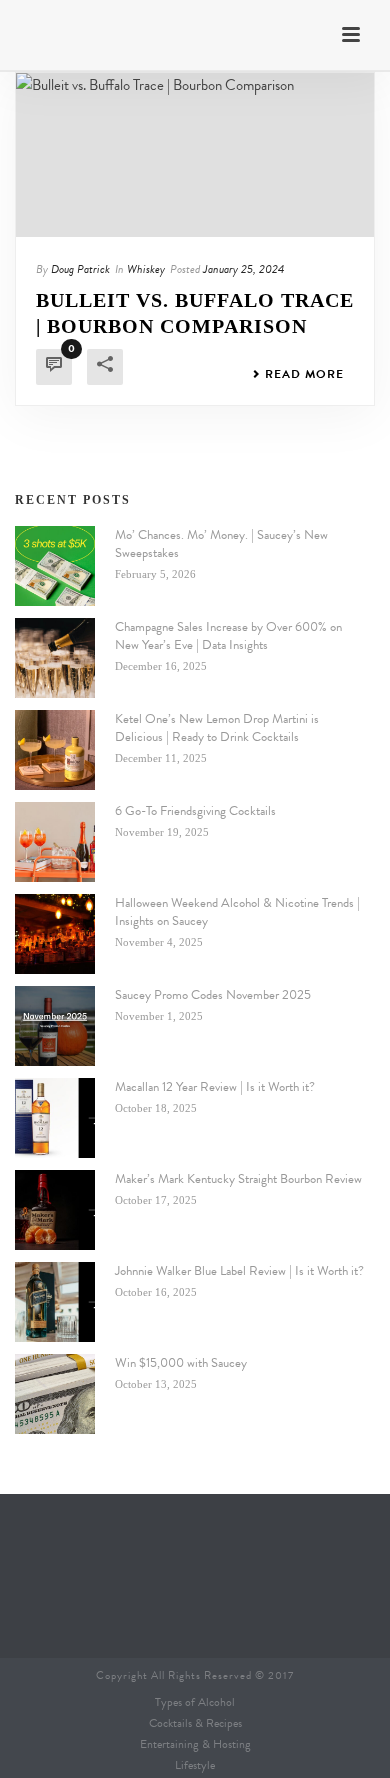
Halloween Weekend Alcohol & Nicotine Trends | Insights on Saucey (237, 912)
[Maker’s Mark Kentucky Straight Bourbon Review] (55, 1210)
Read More (304, 374)
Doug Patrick (80, 269)
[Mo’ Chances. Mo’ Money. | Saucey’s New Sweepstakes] (55, 566)
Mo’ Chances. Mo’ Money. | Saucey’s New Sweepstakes (221, 544)
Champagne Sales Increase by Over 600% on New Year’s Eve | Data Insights (228, 636)
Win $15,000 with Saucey (181, 1363)
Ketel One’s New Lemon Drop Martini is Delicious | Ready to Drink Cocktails (217, 728)
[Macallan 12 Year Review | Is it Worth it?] (55, 1118)
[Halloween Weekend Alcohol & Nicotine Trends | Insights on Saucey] (55, 934)
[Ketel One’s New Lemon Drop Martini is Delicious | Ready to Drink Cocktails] (55, 750)
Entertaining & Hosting (195, 1744)
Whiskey (146, 269)
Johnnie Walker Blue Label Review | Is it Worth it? (239, 1271)
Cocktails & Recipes (195, 1723)
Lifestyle (195, 1765)
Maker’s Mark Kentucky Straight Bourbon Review (238, 1179)
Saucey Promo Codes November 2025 (213, 995)
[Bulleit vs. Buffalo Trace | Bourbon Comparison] (195, 155)
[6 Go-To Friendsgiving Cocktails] (55, 842)
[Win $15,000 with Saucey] (55, 1394)
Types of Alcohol (195, 1702)
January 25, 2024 (243, 269)
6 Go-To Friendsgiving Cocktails (195, 811)
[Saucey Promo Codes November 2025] (55, 1026)
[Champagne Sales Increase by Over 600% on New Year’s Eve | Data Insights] (55, 658)
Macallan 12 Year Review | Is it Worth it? (215, 1087)
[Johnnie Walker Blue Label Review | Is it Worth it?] (55, 1302)
